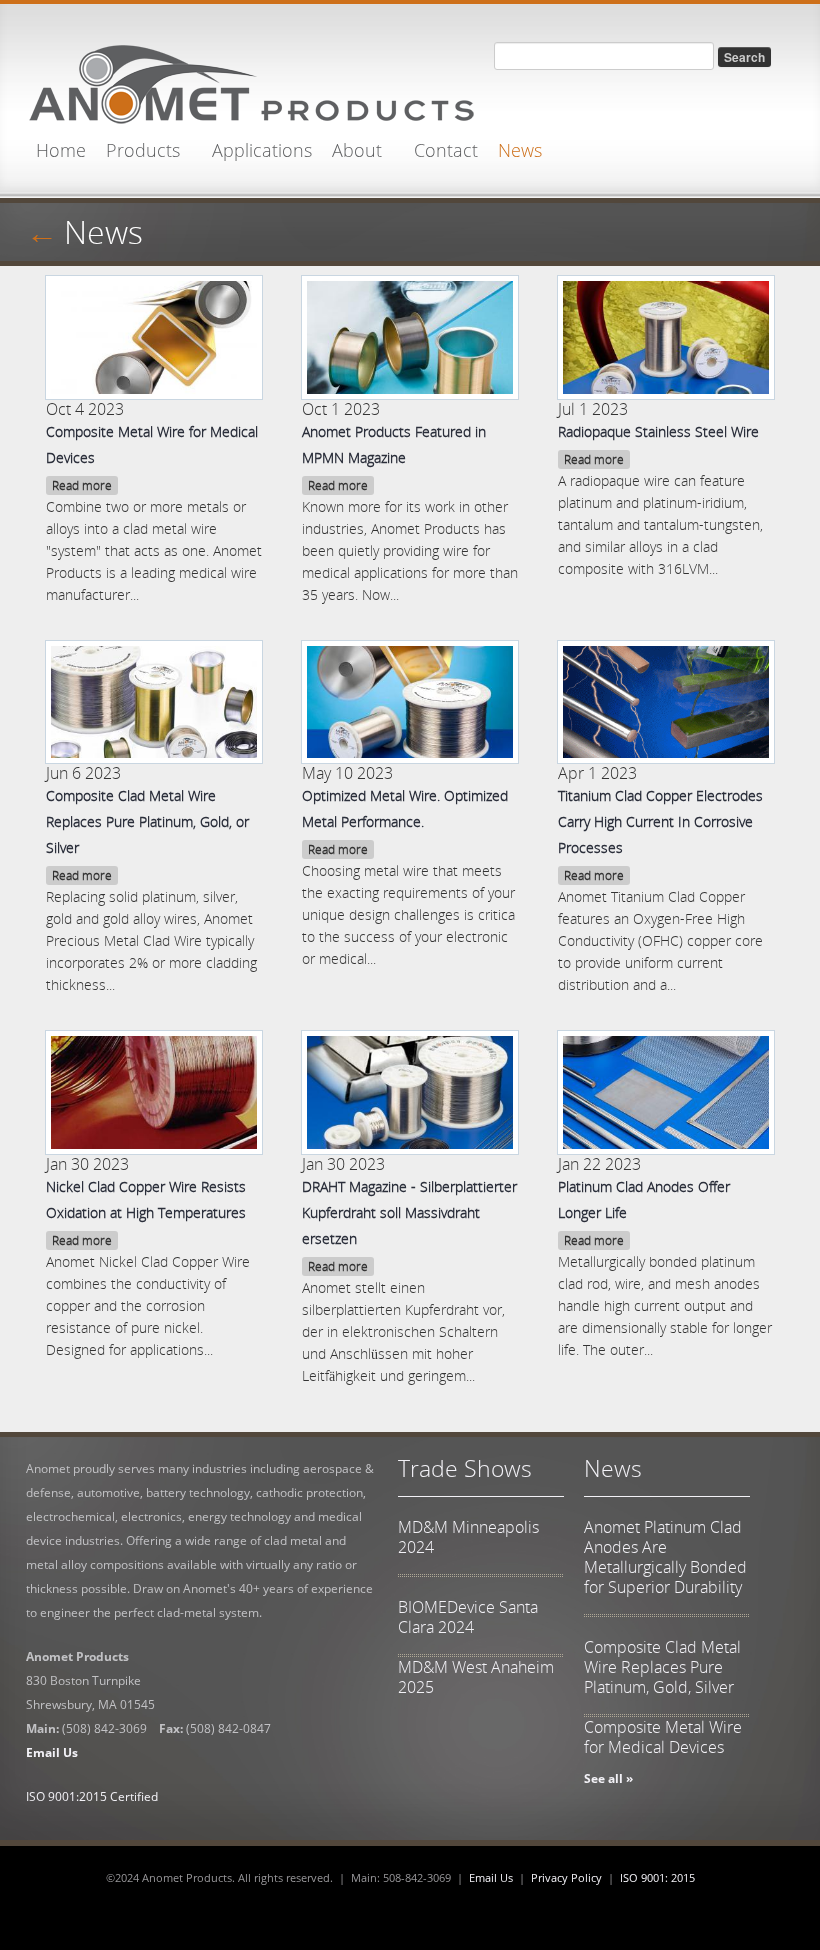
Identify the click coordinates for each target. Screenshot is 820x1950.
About (357, 150)
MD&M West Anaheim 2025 (476, 1677)
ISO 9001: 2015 (657, 1877)
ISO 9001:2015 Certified (92, 1796)
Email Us (491, 1877)
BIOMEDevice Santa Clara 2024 (468, 1617)
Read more (82, 485)
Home (61, 150)
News (520, 150)
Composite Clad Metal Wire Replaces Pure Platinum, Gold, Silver (662, 1667)
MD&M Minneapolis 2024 (468, 1537)
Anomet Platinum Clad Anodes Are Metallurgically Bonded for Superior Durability (665, 1557)
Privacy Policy (566, 1877)
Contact (446, 150)
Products (143, 150)
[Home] (251, 79)
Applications (262, 150)
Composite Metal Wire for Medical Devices (663, 1737)
